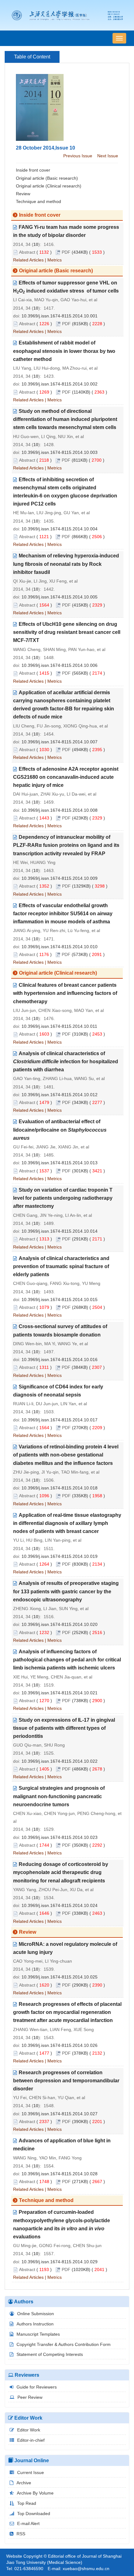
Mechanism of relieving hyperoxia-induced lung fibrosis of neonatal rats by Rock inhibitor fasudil (66, 564)
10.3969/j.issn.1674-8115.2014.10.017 (60, 1420)
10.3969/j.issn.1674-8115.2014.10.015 (60, 1300)
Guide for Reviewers (37, 2387)
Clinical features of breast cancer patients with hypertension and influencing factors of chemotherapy (65, 993)
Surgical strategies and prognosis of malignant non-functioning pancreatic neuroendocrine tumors (59, 1796)
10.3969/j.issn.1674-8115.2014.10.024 (60, 1905)
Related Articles (28, 260)
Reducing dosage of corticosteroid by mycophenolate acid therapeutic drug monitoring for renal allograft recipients (61, 1872)
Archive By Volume (35, 2493)
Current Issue (31, 2472)
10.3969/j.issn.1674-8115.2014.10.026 (60, 2045)
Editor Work (29, 2430)
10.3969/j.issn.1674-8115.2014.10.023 (60, 1837)
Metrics (55, 260)
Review (23, 194)
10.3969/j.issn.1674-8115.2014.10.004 (60, 529)
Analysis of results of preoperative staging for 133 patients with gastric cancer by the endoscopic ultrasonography (66, 1591)
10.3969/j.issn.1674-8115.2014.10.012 (60, 1095)
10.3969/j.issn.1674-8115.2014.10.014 (60, 1231)
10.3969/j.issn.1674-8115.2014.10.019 (60, 1556)
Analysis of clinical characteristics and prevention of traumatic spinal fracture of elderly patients (61, 1266)
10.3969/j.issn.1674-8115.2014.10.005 (60, 597)
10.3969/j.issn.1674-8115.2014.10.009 (60, 878)
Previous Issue (78, 156)
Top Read (27, 2503)
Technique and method (38, 201)
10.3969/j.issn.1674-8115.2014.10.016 (60, 1360)
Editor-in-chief (31, 2440)
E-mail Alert (28, 2523)
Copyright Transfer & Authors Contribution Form (64, 2344)
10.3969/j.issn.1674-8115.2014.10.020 (60, 1624)
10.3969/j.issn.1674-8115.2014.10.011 (59, 1026)
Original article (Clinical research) (49, 186)
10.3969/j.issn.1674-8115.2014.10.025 (60, 1977)
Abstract (27, 252)
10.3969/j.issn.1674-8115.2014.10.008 (60, 810)
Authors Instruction (35, 2324)
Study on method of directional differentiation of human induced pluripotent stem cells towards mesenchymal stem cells (65, 419)
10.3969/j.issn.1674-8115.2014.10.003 (60, 452)
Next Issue (108, 156)
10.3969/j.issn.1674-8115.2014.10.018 (60, 1488)
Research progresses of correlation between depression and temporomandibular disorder (66, 2081)
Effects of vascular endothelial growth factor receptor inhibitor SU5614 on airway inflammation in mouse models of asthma (63, 914)
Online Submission (36, 2314)
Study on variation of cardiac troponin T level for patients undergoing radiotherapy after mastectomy (63, 1198)
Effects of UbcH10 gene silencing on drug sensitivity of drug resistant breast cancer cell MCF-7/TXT (67, 632)
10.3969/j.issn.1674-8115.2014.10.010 (60, 947)
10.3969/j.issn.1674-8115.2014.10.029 (60, 2262)
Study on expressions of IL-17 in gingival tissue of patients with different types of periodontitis (64, 1728)
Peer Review (30, 2397)
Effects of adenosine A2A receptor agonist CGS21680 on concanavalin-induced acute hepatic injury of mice (66, 777)
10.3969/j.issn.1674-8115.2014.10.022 (60, 1761)
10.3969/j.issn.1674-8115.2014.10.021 (60, 1693)
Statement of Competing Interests (50, 2354)
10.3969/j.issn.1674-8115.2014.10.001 (60, 316)
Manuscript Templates (38, 2334)
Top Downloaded (34, 2514)
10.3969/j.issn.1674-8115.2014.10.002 (60, 384)
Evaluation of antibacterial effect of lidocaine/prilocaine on (60, 1130)
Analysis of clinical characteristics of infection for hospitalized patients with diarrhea (66, 1062)
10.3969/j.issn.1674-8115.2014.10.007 (60, 742)
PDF (66, 252)
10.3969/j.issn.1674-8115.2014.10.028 (60, 2174)
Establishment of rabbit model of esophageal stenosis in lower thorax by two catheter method (64, 351)
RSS (21, 2534)
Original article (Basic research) (47, 178)
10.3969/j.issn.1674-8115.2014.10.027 (60, 2114)
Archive (24, 2483)
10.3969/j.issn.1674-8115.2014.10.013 (60, 1163)
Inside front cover (33, 170)
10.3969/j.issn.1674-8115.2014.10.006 (60, 665)
